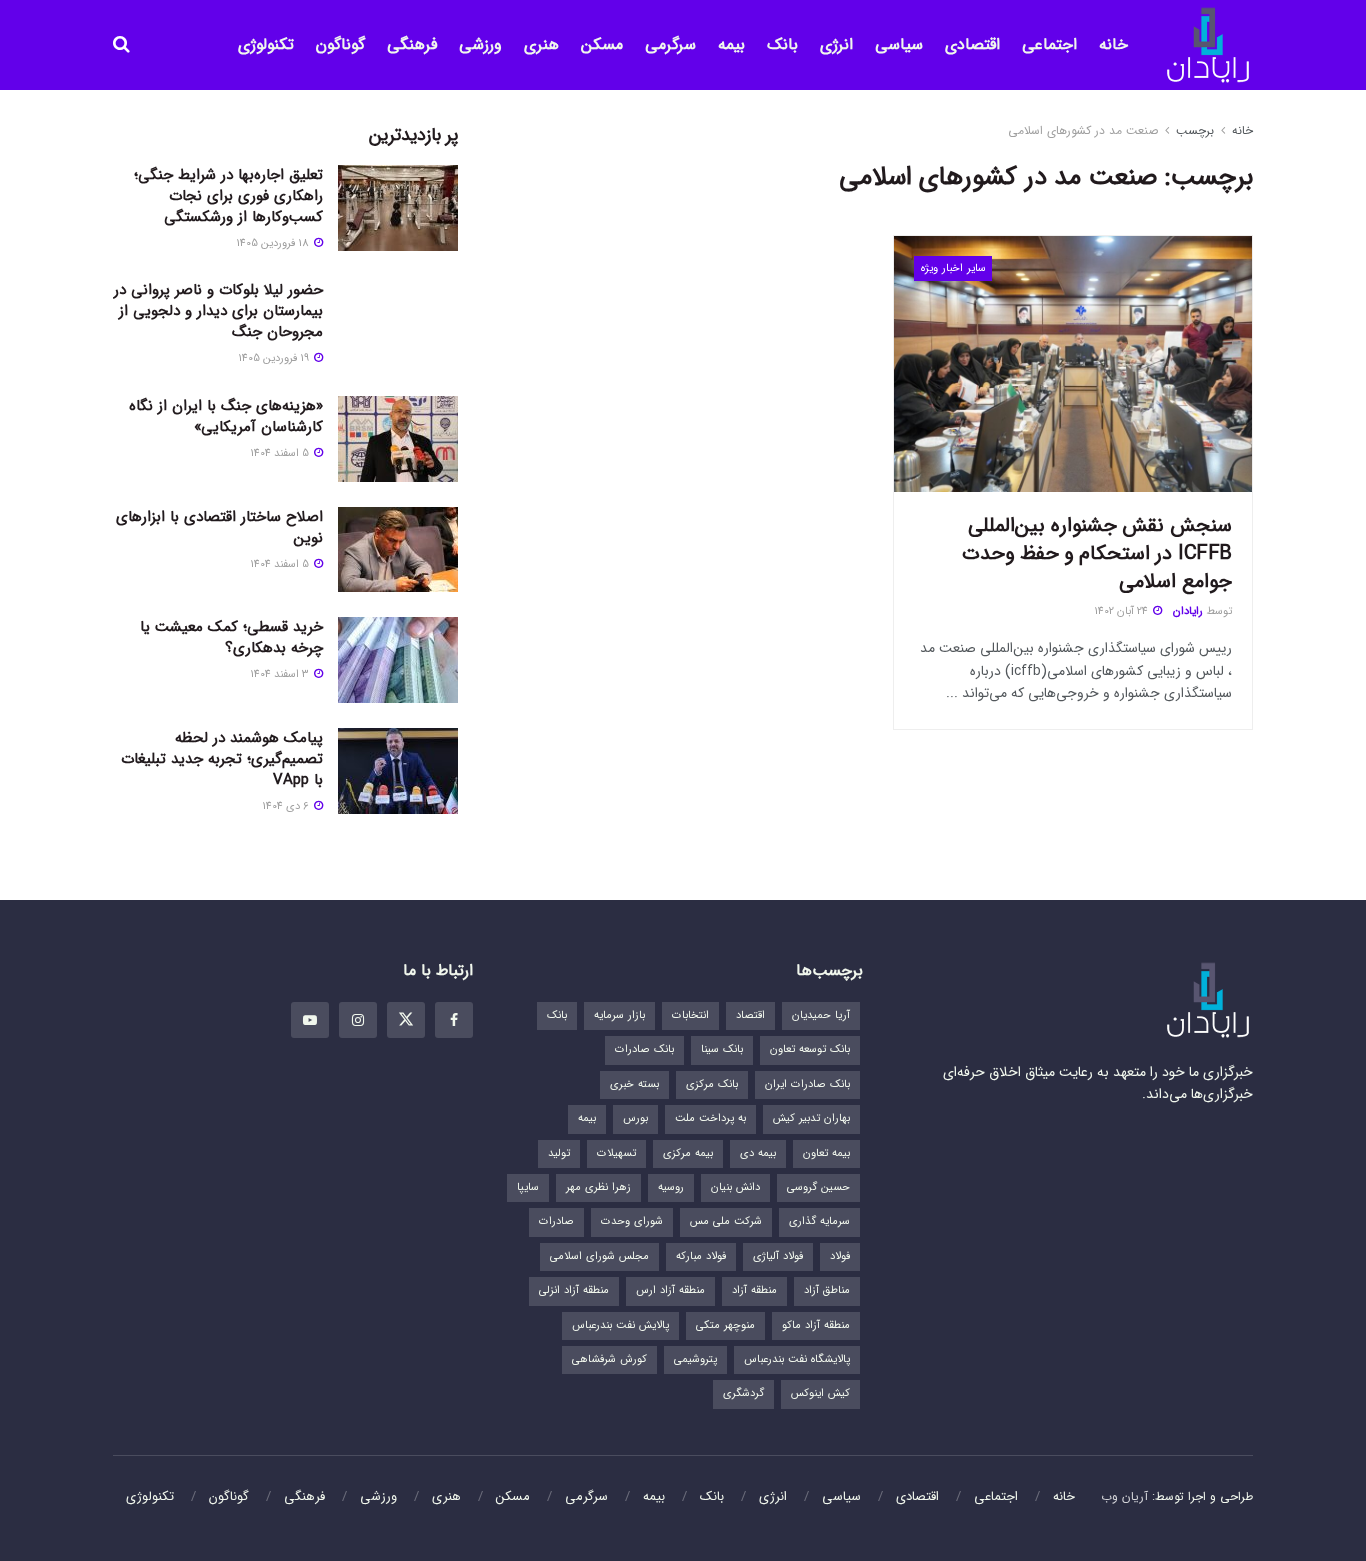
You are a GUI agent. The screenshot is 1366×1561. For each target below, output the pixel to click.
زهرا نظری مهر (598, 1187)
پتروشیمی (695, 1359)
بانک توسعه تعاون (810, 1049)
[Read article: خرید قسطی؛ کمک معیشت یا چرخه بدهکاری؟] (398, 660)
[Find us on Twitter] (406, 1020)
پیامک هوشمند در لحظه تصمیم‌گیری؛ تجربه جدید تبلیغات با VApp (222, 759)
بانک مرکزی (712, 1084)
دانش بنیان (735, 1187)
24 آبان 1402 (1122, 611)
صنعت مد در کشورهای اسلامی (1083, 130)
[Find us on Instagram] (358, 1020)
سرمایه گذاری (819, 1221)
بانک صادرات (644, 1049)
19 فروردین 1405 (275, 358)
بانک (782, 44)
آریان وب (1124, 1496)
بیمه (731, 44)
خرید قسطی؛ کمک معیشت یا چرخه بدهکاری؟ (231, 637)
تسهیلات (616, 1153)
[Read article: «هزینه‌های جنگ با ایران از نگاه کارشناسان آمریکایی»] (398, 439)
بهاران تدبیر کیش (811, 1118)
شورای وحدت (632, 1221)
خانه (1113, 44)
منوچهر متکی (725, 1325)
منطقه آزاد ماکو (816, 1325)
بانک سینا (722, 1049)
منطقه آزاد (754, 1290)
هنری (541, 44)
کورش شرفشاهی (609, 1359)
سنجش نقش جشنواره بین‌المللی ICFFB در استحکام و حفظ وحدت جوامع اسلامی (1097, 553)
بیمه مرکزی (688, 1153)
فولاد (840, 1256)
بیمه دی (758, 1153)
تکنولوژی (266, 44)
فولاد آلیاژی (778, 1256)
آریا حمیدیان (821, 1015)
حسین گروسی (818, 1187)
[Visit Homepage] (1208, 45)
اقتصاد (750, 1015)
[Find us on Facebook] (454, 1020)
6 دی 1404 (287, 806)
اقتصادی (972, 44)
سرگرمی (670, 44)
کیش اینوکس (820, 1393)
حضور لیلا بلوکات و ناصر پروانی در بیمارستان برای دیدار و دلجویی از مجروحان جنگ (218, 311)
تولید (559, 1153)
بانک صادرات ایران (807, 1084)
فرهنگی (412, 44)
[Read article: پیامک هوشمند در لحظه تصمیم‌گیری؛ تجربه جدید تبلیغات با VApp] (398, 771)
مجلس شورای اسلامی (599, 1256)
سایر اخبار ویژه (953, 268)
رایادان (1188, 611)
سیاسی (899, 44)
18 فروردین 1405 (274, 243)
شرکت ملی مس (726, 1221)
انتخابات (690, 1015)
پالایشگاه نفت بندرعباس (797, 1359)
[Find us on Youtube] (310, 1020)
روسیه (671, 1187)
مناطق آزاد (827, 1290)
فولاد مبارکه (701, 1256)
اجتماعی (1049, 44)
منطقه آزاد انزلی (574, 1290)
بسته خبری (634, 1084)
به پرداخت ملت (710, 1118)
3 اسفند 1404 (281, 674)
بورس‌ (635, 1118)
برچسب (1195, 130)
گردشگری (743, 1393)
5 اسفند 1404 (281, 453)
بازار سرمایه (619, 1015)
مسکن (602, 44)
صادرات (556, 1221)
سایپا (528, 1187)
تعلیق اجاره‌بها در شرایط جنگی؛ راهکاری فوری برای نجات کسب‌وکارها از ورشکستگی (228, 196)
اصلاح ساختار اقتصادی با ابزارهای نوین (219, 527)
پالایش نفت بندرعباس (620, 1325)
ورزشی (480, 44)
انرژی (836, 44)
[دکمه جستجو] (121, 45)
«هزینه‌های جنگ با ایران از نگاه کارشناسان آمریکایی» (226, 416)
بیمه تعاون (826, 1153)
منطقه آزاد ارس (670, 1290)
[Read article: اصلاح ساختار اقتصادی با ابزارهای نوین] (398, 550)
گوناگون (340, 44)
